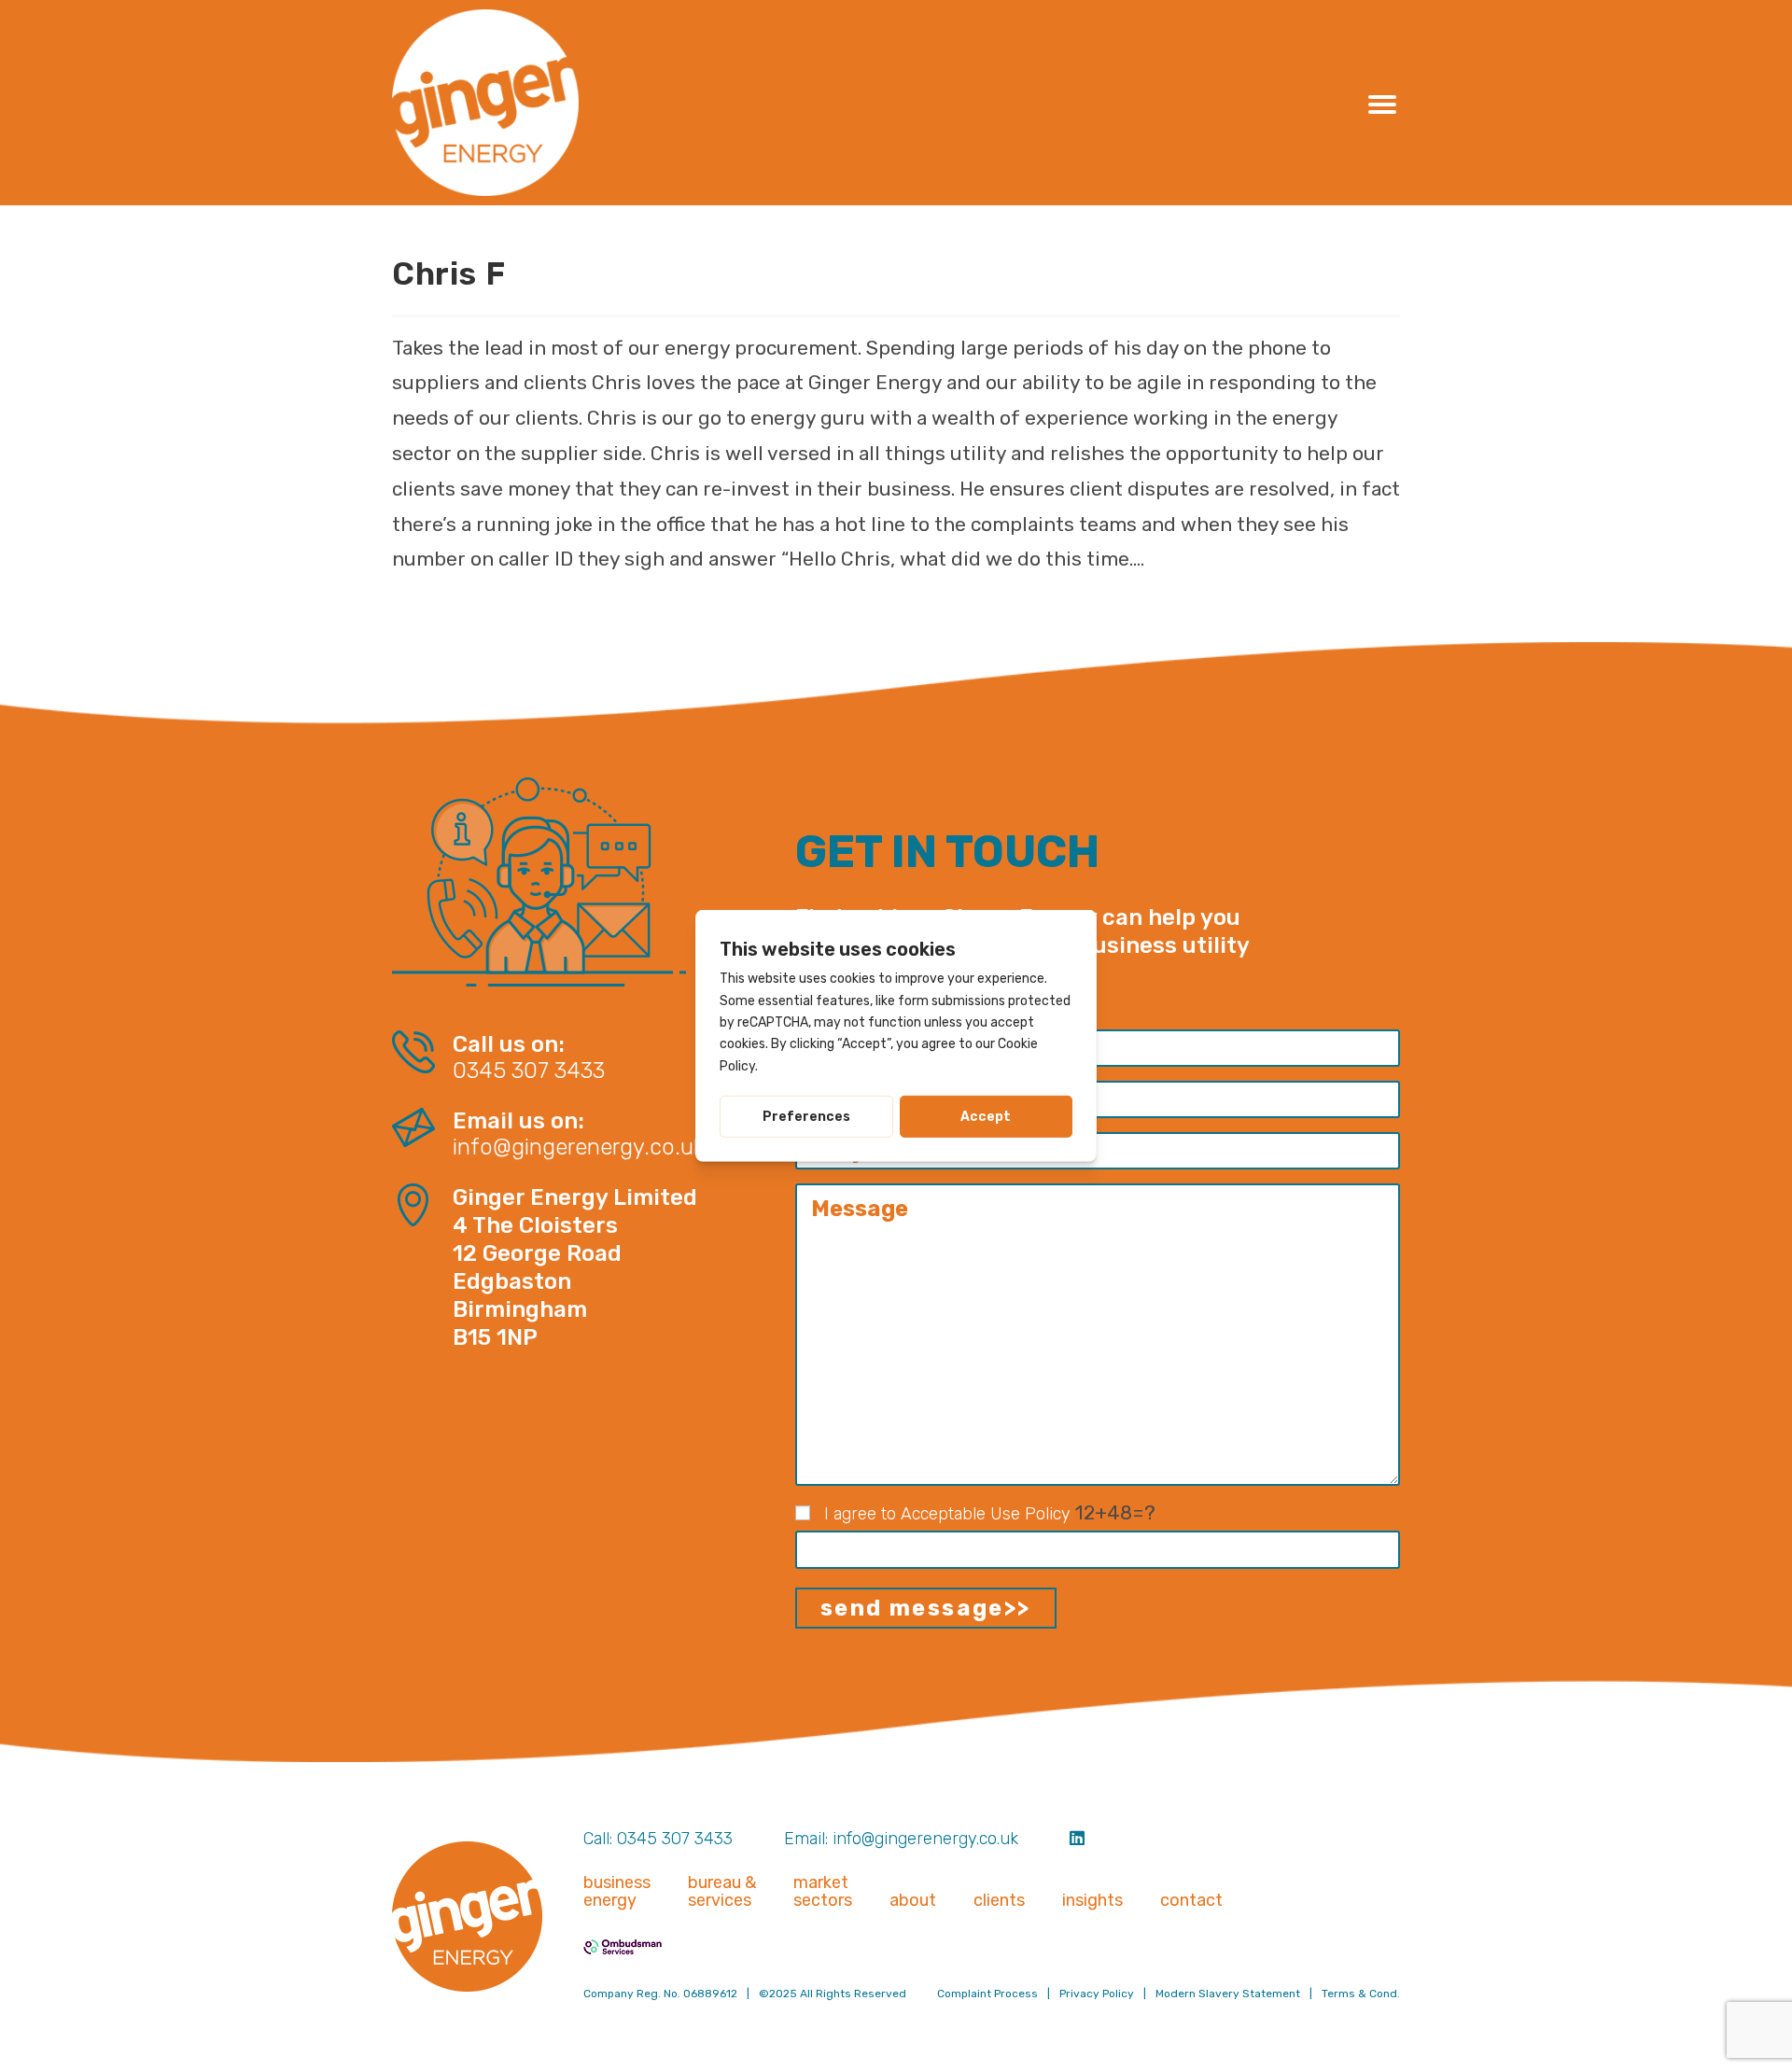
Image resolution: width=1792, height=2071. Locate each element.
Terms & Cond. (1361, 1994)
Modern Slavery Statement (1228, 1994)
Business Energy (617, 1892)
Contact (1191, 1901)
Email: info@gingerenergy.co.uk (901, 1839)
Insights (1092, 1901)
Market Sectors (823, 1892)
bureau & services (722, 1892)
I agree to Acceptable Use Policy (947, 1514)
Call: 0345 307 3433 (658, 1839)
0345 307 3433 (529, 1071)
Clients (999, 1901)
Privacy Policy (1097, 1994)
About (913, 1901)
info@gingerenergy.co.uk (578, 1147)
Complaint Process (987, 1994)
